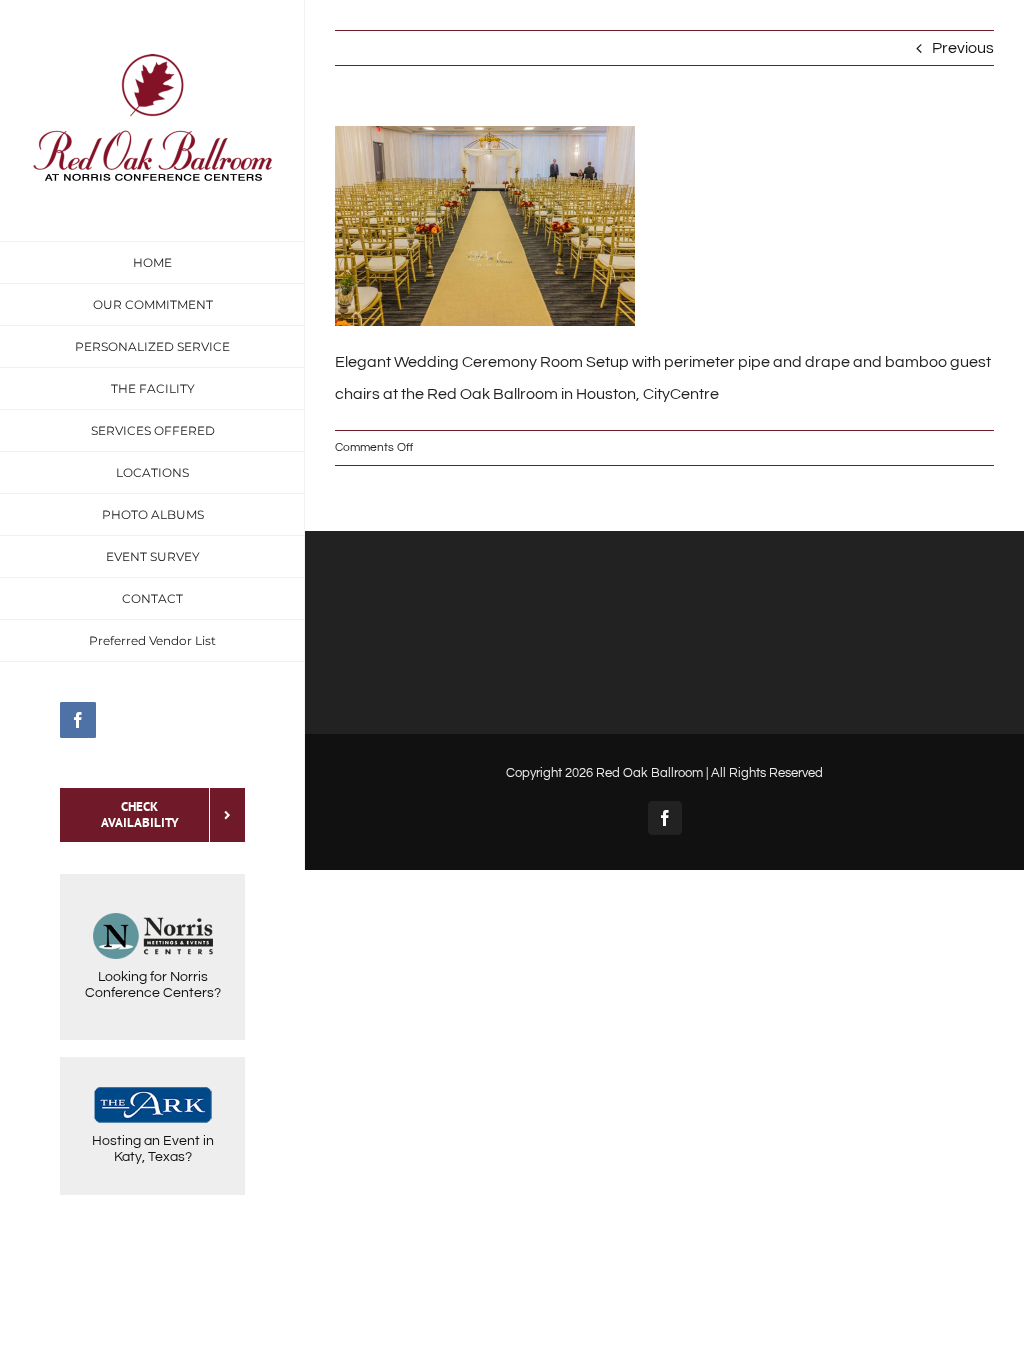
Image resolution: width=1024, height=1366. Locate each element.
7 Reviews (152, 1304)
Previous (963, 48)
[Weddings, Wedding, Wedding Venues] (153, 1237)
